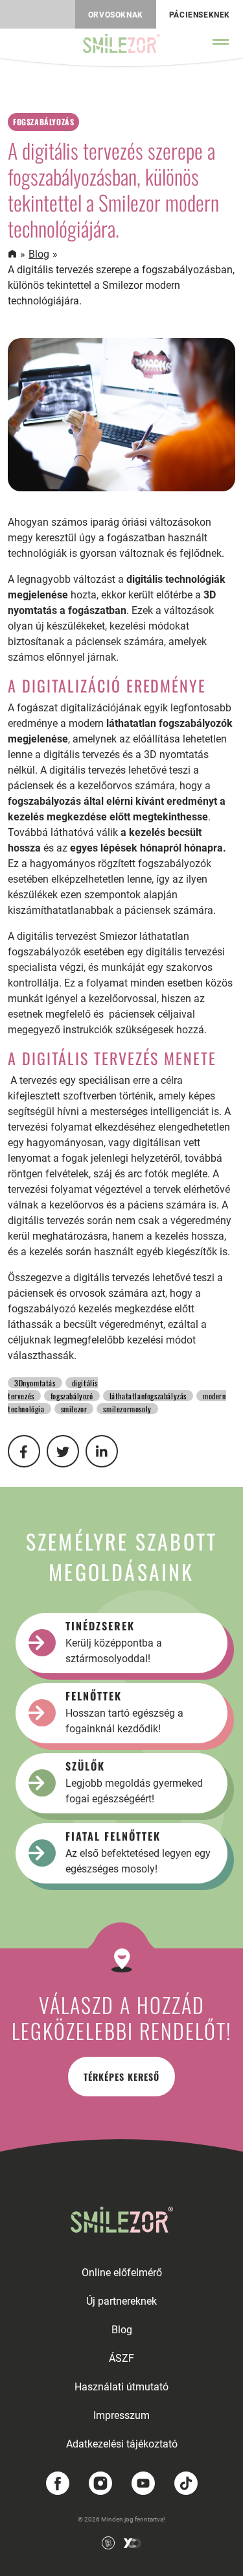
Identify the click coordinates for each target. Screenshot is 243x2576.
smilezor (74, 1409)
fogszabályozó (72, 1396)
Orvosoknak (116, 15)
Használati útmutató (121, 2387)
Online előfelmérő (122, 2273)
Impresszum (121, 2415)
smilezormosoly (127, 1409)
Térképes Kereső (121, 2077)
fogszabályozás (43, 122)
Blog (39, 254)
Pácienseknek (200, 15)
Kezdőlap (12, 254)
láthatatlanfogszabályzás (148, 1396)
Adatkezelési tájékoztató (122, 2444)
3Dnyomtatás (35, 1383)
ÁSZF (121, 2358)
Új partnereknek (121, 2301)
